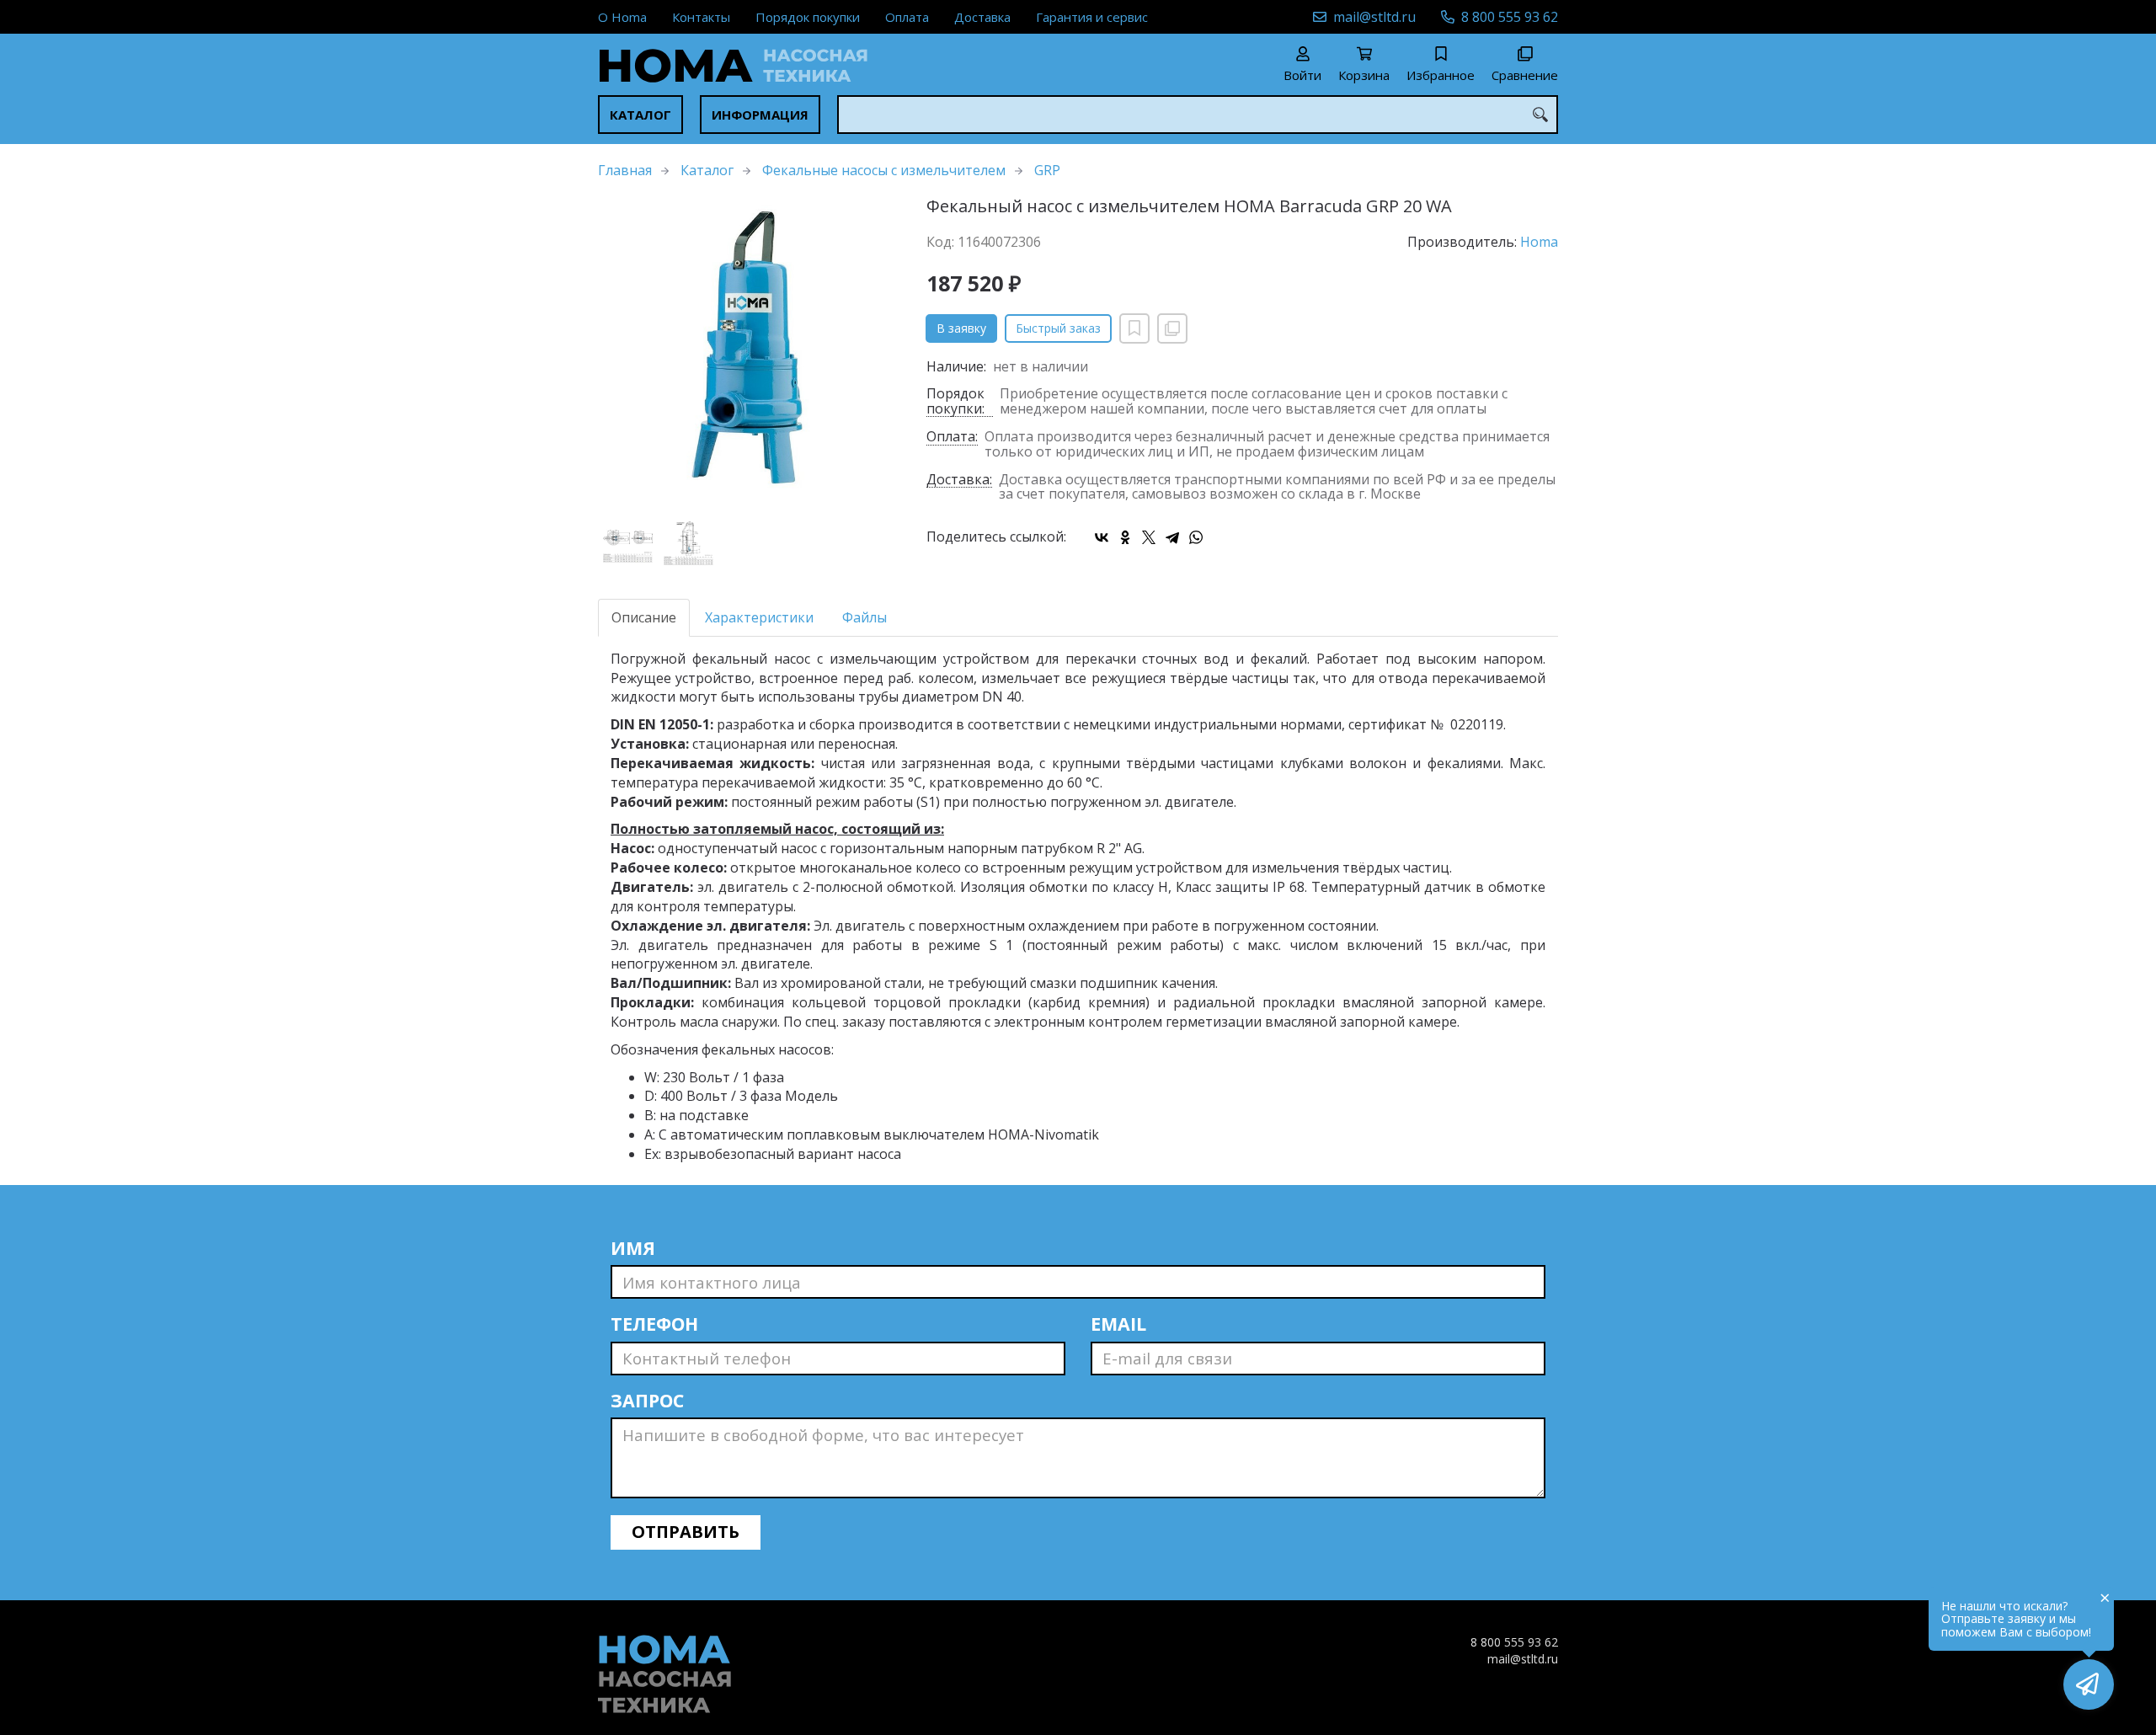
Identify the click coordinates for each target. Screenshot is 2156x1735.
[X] (1149, 537)
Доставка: (959, 480)
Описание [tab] (644, 617)
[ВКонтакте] (1102, 537)
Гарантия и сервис (1092, 17)
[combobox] (1198, 115)
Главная (625, 170)
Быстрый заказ (1058, 328)
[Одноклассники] (1125, 537)
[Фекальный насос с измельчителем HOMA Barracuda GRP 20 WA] (750, 349)
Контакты (701, 17)
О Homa (622, 17)
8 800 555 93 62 (1510, 17)
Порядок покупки (808, 17)
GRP (1047, 170)
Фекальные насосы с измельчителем (884, 170)
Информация (760, 115)
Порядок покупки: (955, 402)
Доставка (982, 17)
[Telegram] (1172, 537)
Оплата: (952, 438)
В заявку (961, 328)
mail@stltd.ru (1374, 17)
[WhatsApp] (1196, 537)
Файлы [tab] (865, 617)
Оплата (907, 17)
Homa (1539, 242)
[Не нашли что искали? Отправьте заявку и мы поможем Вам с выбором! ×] (2089, 1684)
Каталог (640, 115)
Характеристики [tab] (759, 617)
